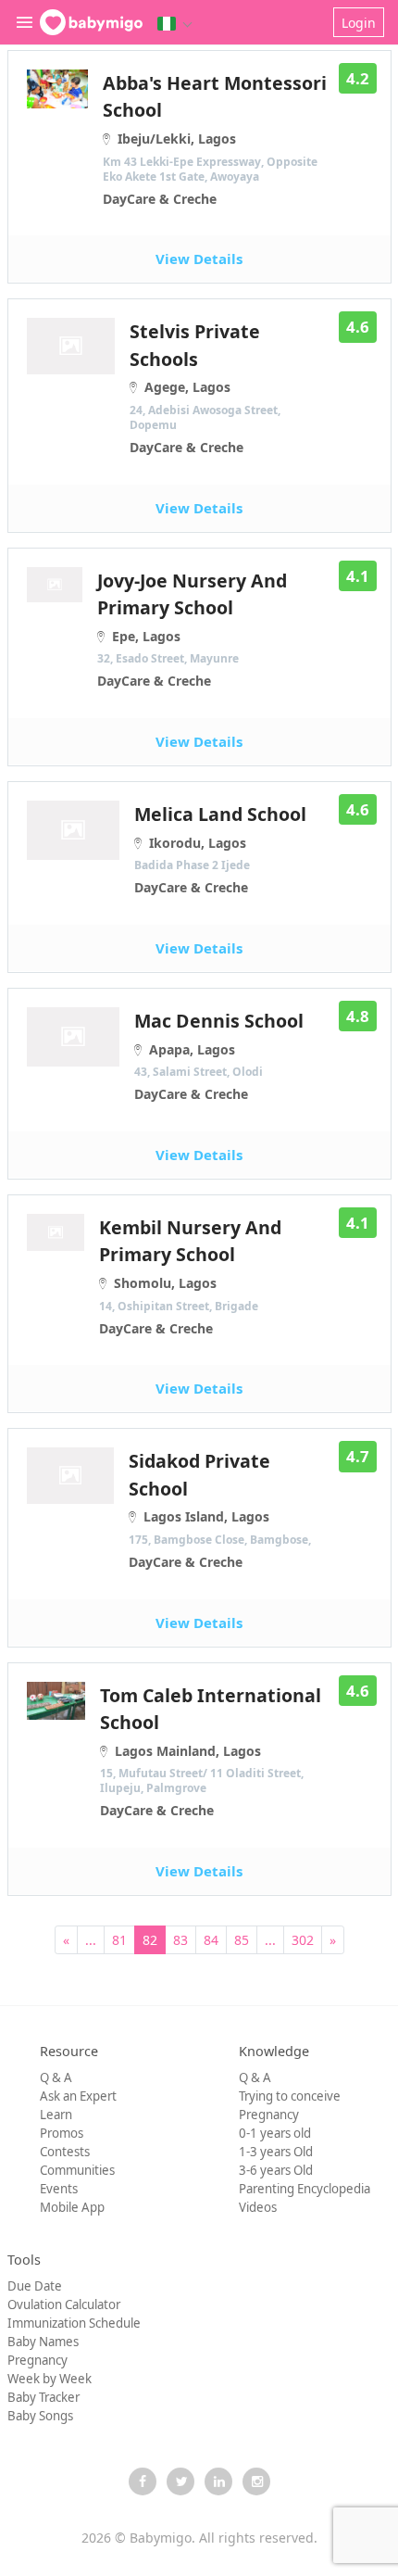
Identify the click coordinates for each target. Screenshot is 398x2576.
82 (150, 1940)
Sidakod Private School (220, 1509)
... (91, 1940)
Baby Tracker (44, 2397)
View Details (199, 259)
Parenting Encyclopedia (305, 2189)
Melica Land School (220, 849)
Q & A (56, 2077)
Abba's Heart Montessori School (215, 139)
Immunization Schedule (74, 2323)
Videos (258, 2207)
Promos (62, 2133)
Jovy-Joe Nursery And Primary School (192, 629)
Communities (77, 2170)
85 (242, 1940)
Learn (56, 2115)
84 (211, 1940)
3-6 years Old (276, 2170)
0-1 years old (275, 2133)
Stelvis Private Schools (205, 387)
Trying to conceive (290, 2096)
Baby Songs (40, 2416)
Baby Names (43, 2342)
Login (359, 23)
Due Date (35, 2286)
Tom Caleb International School (211, 1751)
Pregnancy (269, 2115)
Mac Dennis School (219, 1055)
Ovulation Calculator (64, 2305)
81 (119, 1940)
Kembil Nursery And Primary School (190, 1276)
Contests (65, 2152)
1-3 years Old (276, 2152)
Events (59, 2189)
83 (180, 1940)
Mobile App (72, 2207)
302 (303, 1940)
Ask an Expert (78, 2096)
